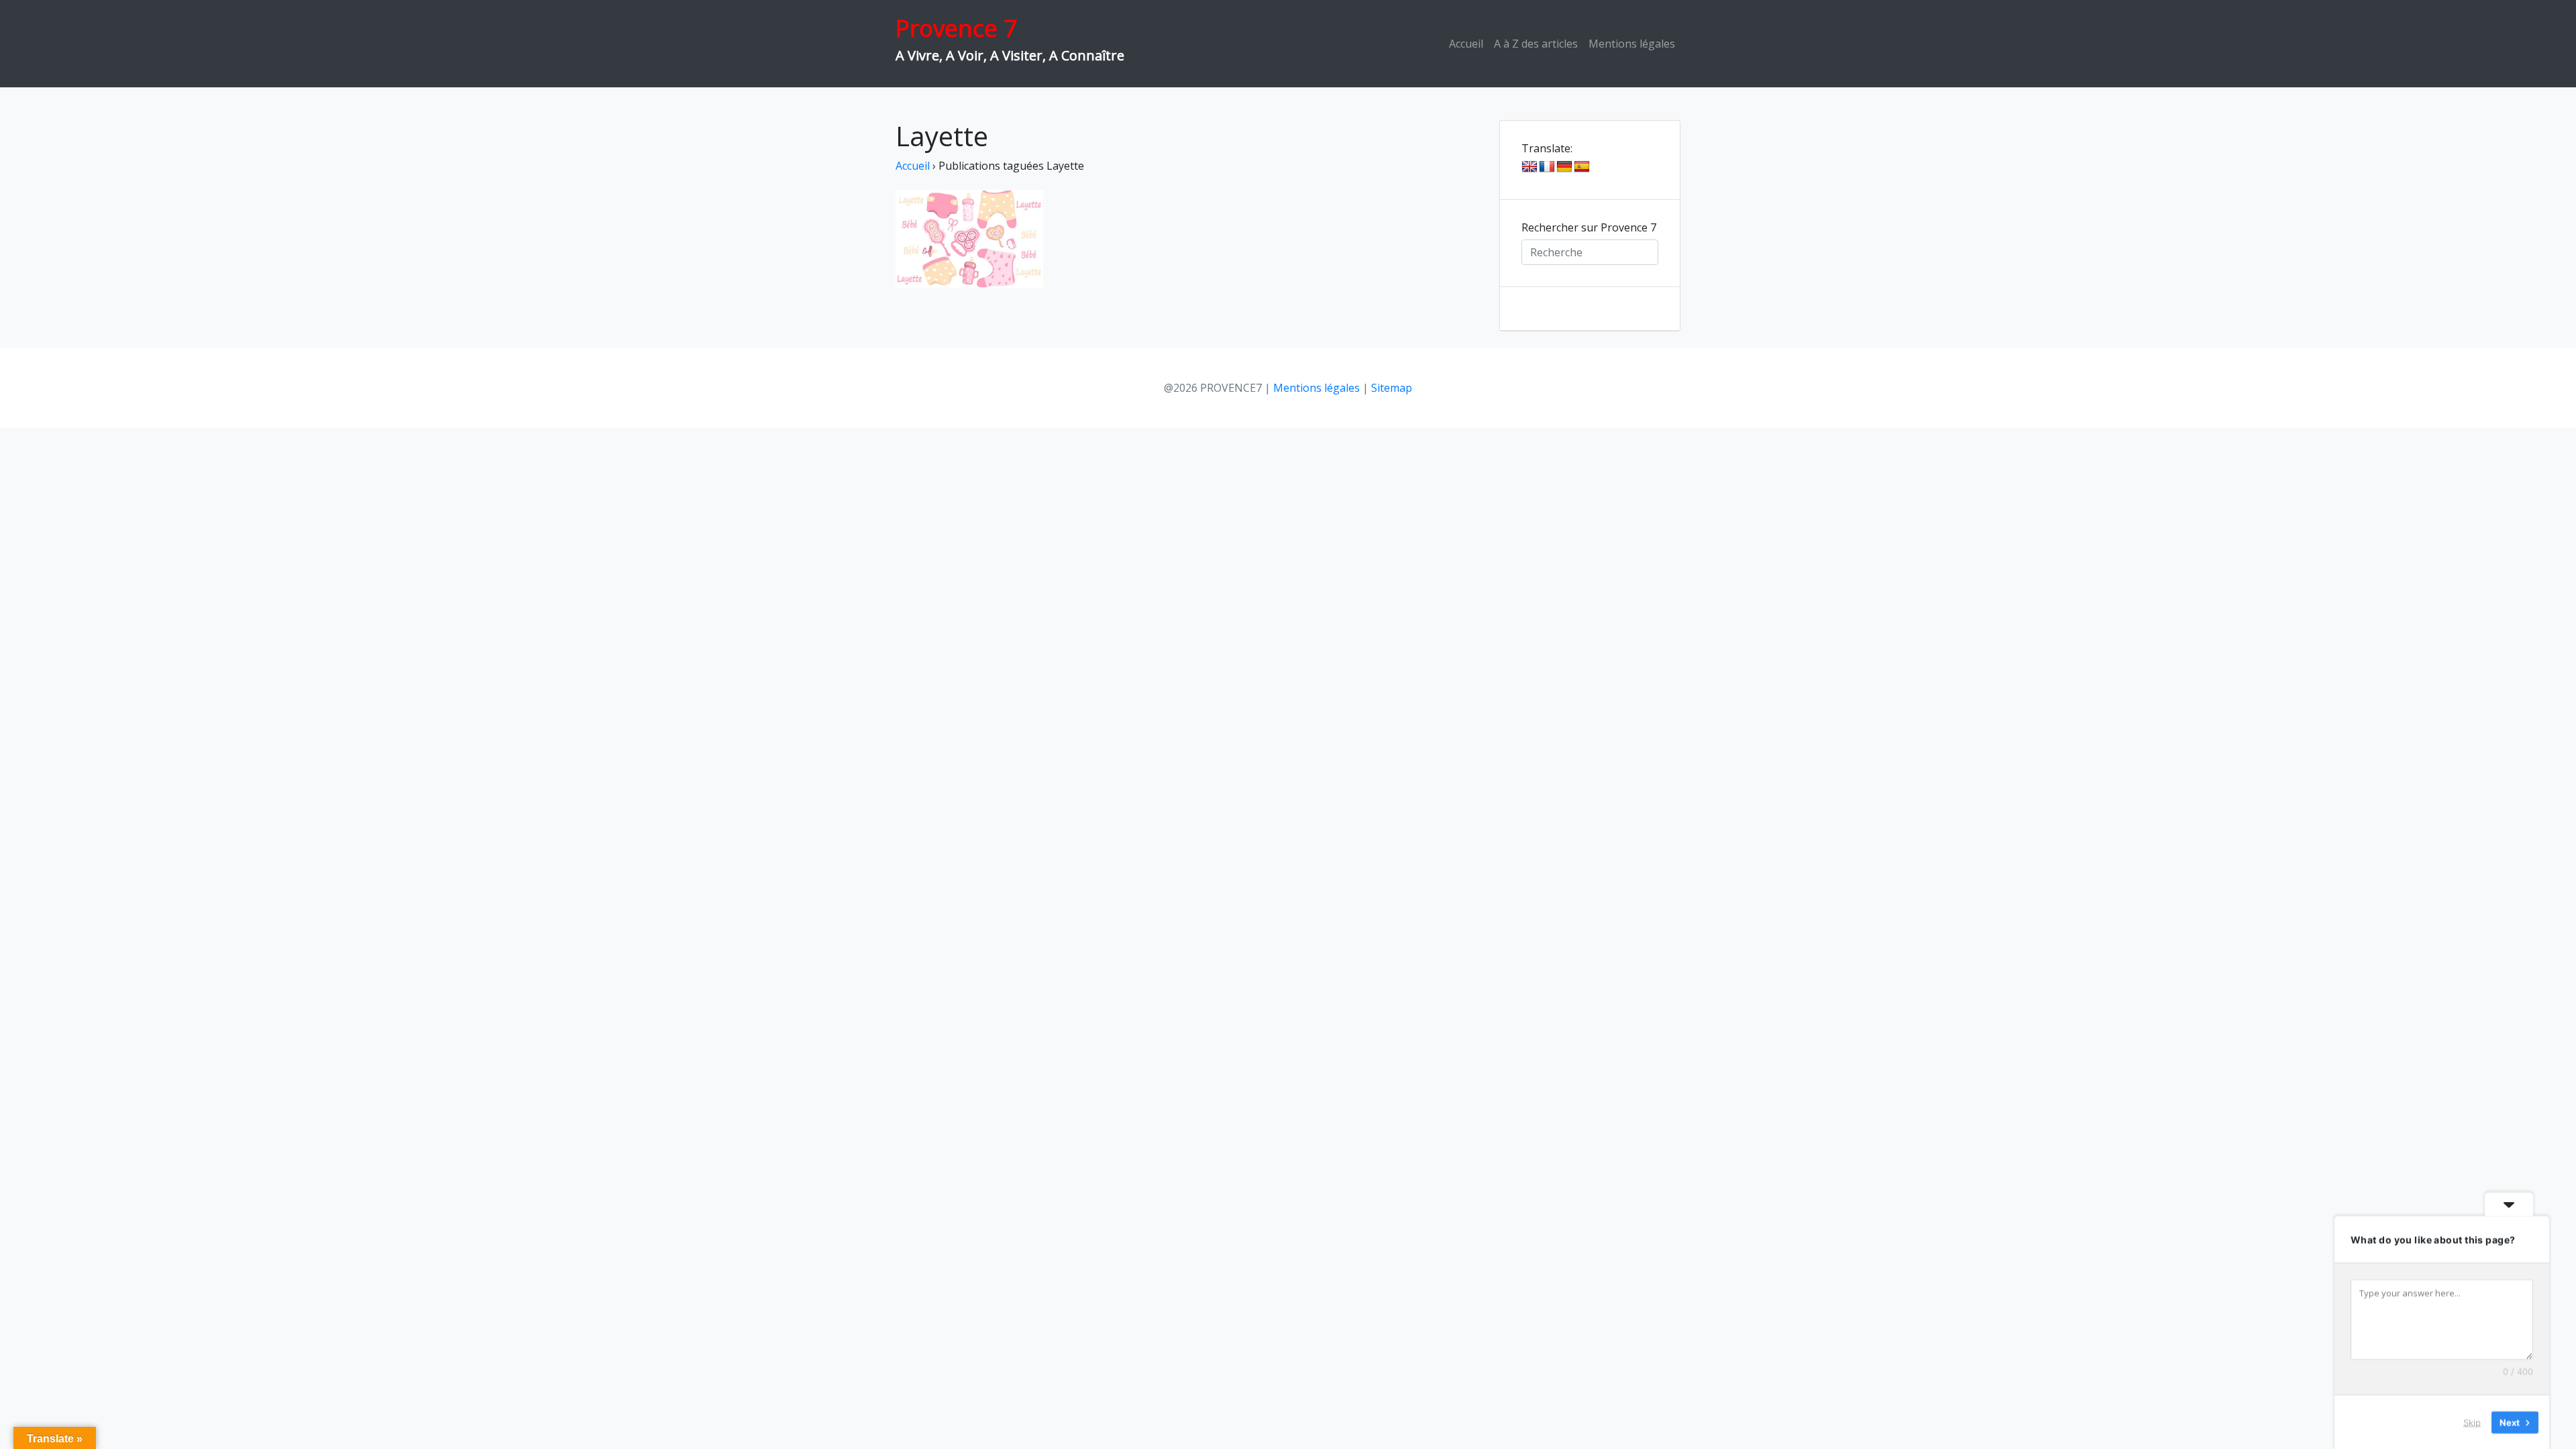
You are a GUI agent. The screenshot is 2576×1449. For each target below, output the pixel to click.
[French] (1547, 167)
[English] (1529, 167)
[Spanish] (1582, 167)
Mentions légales (1632, 44)
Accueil (1466, 44)
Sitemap (1392, 388)
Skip (2472, 1421)
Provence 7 (956, 28)
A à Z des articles (1536, 44)
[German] (1564, 167)
